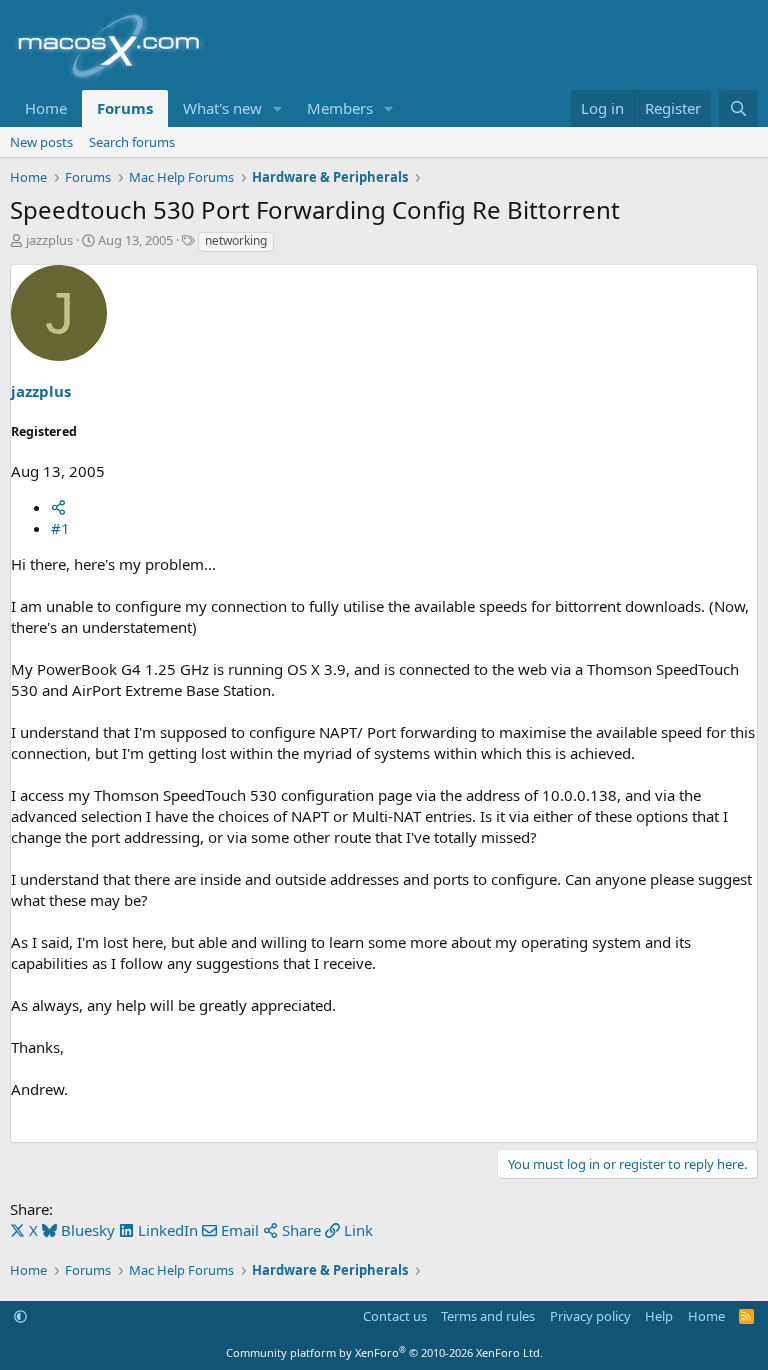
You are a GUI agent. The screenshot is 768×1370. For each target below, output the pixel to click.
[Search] (738, 108)
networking (236, 240)
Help (659, 1316)
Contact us (395, 1316)
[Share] (58, 507)
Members (340, 108)
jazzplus (49, 240)
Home (46, 108)
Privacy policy (590, 1316)
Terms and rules (488, 1316)
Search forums (132, 142)
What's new (222, 108)
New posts (41, 142)
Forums (125, 108)
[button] (278, 108)
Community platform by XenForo (384, 1352)
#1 (60, 528)
